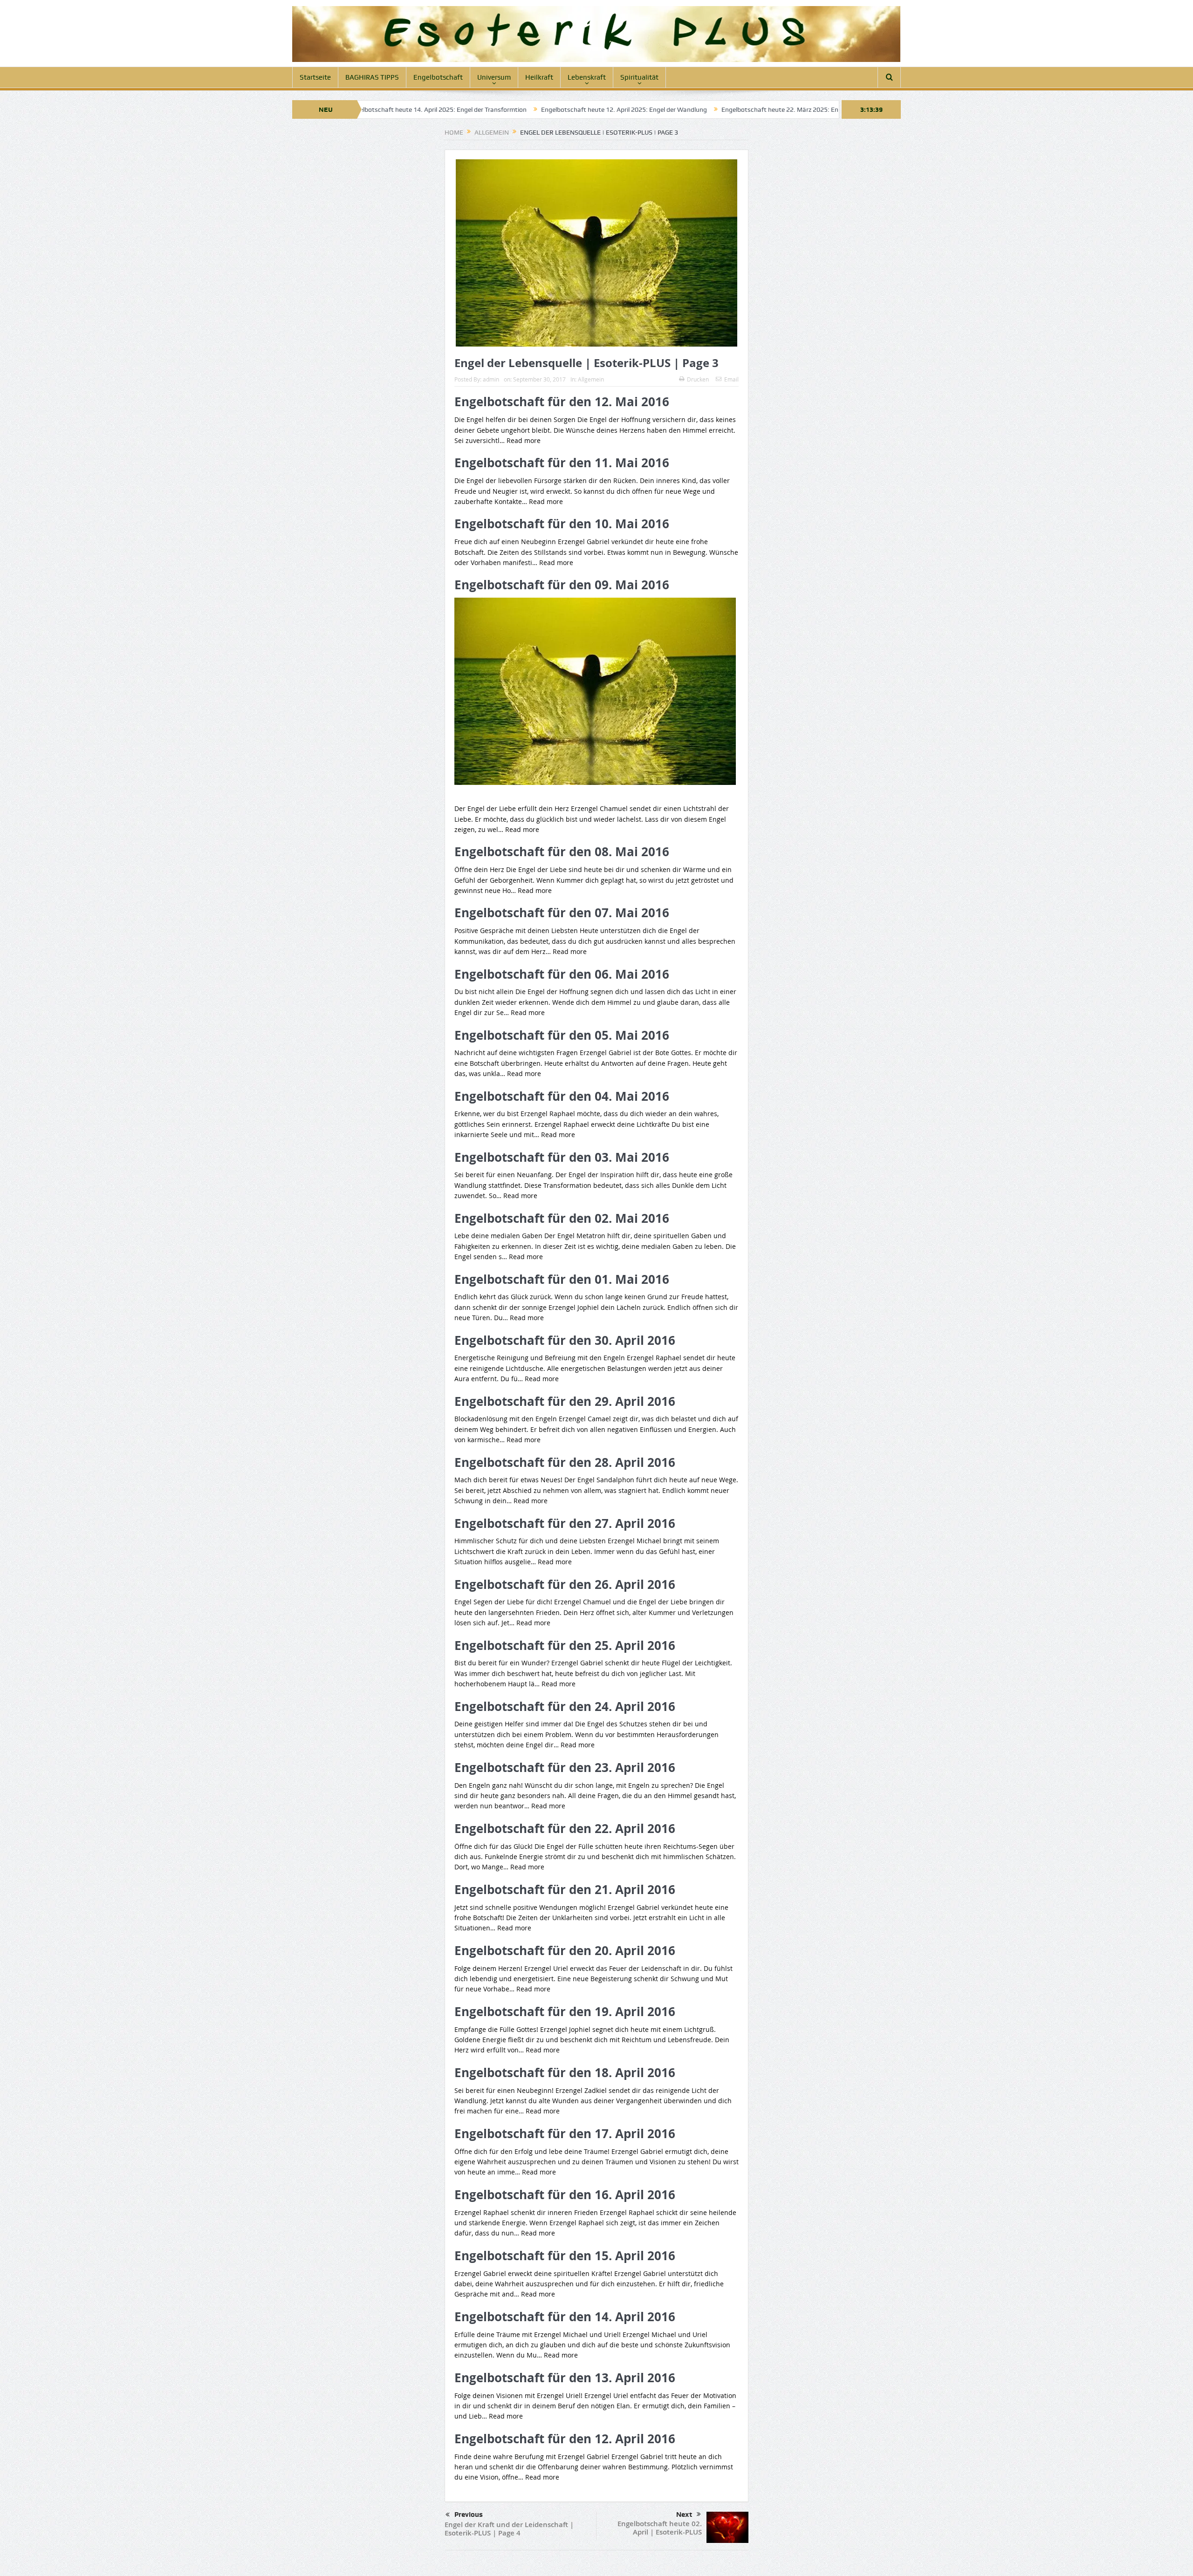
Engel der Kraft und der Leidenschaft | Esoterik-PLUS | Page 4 (509, 2529)
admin (491, 379)
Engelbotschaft (438, 77)
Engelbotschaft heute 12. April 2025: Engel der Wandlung (489, 109)
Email (731, 379)
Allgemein (591, 379)
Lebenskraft (587, 77)
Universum (494, 77)
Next (684, 2515)
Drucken (698, 379)
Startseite (315, 77)
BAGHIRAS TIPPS (372, 77)
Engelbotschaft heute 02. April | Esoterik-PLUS (660, 2528)
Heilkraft (539, 77)
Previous (469, 2515)
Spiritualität (639, 77)
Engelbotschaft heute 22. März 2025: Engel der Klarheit (667, 109)
